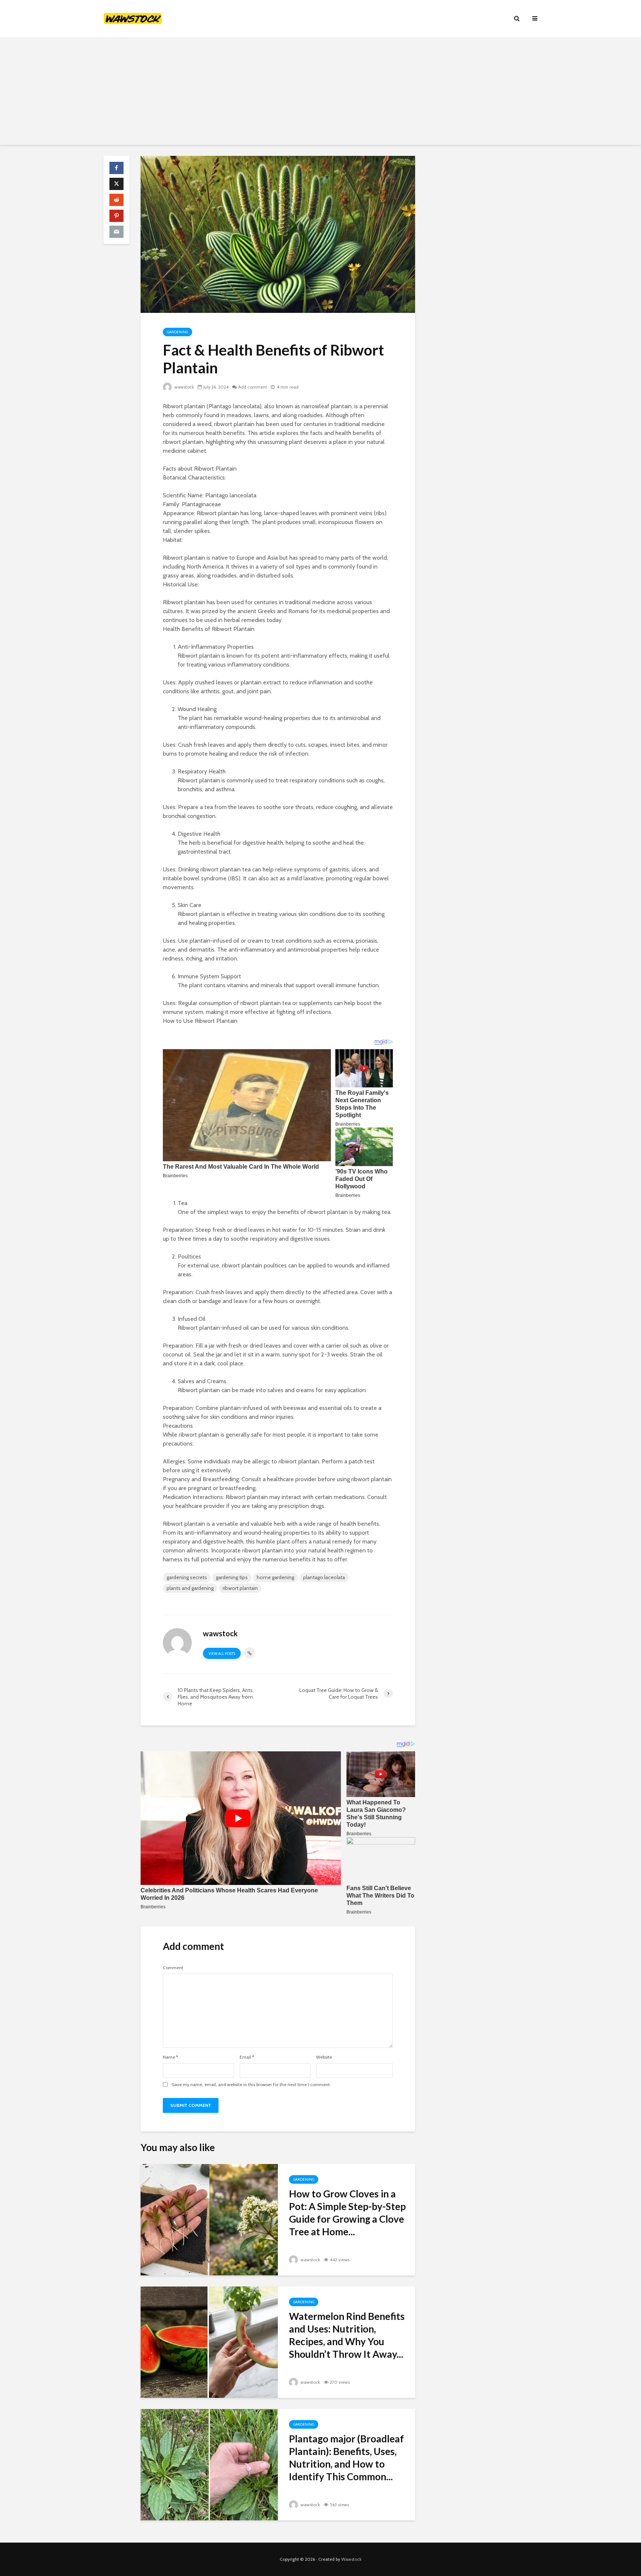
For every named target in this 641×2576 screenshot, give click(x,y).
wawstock (184, 387)
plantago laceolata (324, 1577)
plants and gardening (190, 1588)
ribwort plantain (240, 1588)
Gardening (177, 332)
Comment (173, 1968)
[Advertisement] (320, 93)
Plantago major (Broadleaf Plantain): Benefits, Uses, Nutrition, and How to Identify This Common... (346, 2458)
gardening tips (232, 1577)
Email (247, 2057)
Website (324, 2057)
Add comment (253, 387)
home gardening (275, 1577)
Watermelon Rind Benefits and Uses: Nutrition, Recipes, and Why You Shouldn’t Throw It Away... (347, 2335)
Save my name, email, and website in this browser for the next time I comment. (251, 2085)
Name (170, 2057)
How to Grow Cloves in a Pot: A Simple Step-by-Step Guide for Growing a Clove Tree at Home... (347, 2213)
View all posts (222, 1654)
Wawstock (351, 2559)
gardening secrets (187, 1577)
